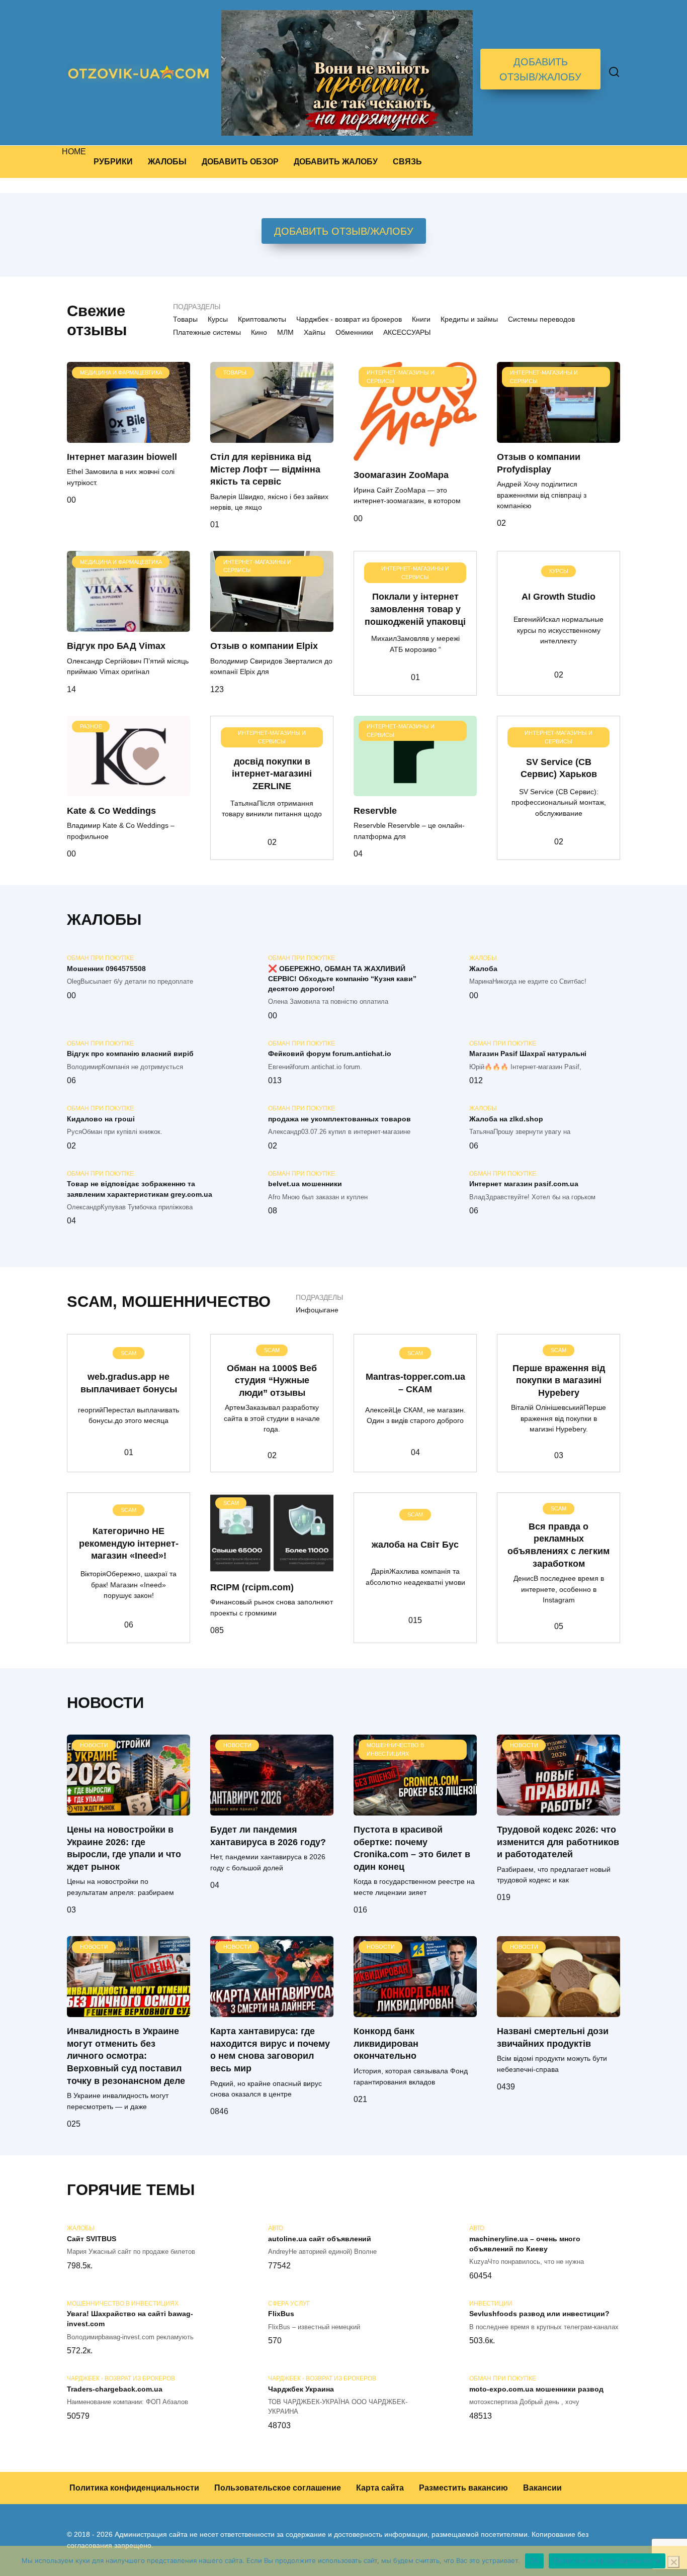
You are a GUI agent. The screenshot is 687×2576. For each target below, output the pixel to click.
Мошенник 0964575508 (106, 969)
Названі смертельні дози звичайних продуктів (553, 2037)
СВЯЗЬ (407, 162)
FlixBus (281, 2314)
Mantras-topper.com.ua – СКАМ (415, 1383)
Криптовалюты (262, 319)
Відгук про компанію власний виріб (130, 1054)
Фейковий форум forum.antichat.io (330, 1054)
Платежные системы (207, 332)
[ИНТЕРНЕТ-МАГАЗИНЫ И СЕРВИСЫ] (415, 455)
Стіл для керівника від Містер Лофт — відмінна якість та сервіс (265, 469)
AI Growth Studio (559, 597)
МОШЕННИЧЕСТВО (196, 1302)
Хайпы (315, 332)
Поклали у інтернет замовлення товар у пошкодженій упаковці (415, 609)
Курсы (218, 319)
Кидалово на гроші (101, 1119)
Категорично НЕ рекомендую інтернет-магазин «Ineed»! (129, 1543)
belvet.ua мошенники (305, 1184)
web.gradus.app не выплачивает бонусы (129, 1383)
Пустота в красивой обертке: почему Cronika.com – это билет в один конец (412, 1848)
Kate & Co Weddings (111, 810)
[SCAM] (272, 1567)
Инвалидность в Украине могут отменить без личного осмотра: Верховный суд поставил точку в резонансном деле (126, 2056)
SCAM (90, 1302)
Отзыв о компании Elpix (264, 646)
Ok (535, 2560)
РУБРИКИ (113, 162)
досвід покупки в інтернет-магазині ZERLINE (272, 773)
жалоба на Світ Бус (415, 1544)
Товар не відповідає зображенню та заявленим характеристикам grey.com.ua (140, 1189)
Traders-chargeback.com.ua (115, 2389)
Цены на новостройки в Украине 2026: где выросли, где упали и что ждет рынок (124, 1848)
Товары (185, 319)
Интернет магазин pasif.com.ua (524, 1184)
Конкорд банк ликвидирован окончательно (386, 2043)
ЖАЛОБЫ (167, 162)
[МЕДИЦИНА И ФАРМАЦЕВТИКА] (128, 437)
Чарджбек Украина (301, 2389)
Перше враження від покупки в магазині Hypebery (559, 1380)
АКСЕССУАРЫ (407, 332)
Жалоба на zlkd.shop (506, 1119)
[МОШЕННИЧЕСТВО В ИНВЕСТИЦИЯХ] (415, 1809)
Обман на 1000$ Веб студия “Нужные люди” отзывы (272, 1380)
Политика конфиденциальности (134, 2488)
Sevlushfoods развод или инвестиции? (539, 2314)
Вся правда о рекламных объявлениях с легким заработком (559, 1545)
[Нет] (673, 2562)
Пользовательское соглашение (278, 2488)
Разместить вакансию (463, 2488)
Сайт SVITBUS (92, 2239)
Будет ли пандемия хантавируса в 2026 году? (268, 1836)
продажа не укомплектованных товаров (339, 1119)
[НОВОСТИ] (128, 1809)
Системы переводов (541, 319)
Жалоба (483, 969)
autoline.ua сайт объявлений (320, 2239)
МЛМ (285, 332)
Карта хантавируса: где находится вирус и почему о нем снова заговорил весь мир (270, 2050)
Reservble (375, 810)
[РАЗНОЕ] (128, 790)
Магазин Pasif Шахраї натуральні (528, 1054)
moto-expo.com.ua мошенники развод (536, 2389)
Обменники (354, 332)
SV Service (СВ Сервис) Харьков (559, 768)
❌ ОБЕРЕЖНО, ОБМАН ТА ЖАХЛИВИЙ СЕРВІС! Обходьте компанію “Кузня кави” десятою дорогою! (342, 979)
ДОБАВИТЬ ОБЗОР (240, 162)
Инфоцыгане (317, 1310)
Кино (259, 332)
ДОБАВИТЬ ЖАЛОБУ (336, 162)
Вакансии (542, 2488)
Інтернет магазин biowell (122, 457)
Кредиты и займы (469, 319)
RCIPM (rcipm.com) (252, 1587)
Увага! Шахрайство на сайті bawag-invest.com (130, 2319)
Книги (421, 319)
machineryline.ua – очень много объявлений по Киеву (525, 2244)
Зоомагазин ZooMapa (401, 475)
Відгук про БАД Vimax (116, 646)
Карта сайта (380, 2488)
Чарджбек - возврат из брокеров (349, 319)
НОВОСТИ (105, 1703)
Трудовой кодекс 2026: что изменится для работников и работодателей (558, 1842)
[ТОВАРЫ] (272, 437)
